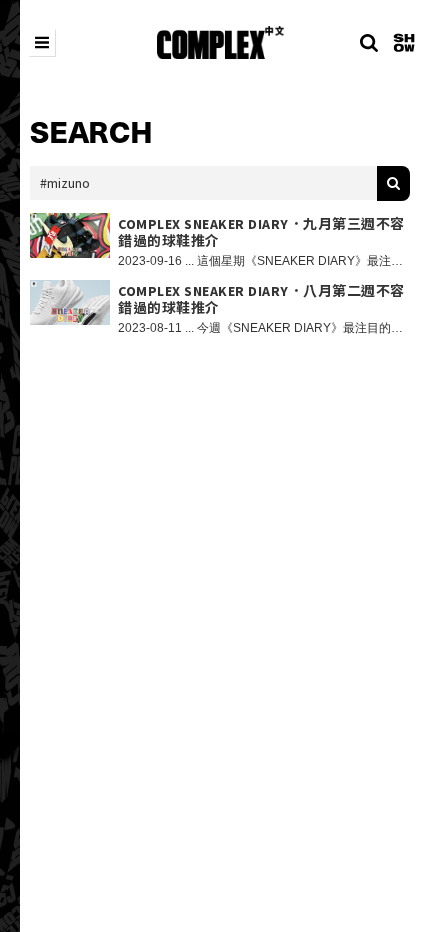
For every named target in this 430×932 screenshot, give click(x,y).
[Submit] (393, 183)
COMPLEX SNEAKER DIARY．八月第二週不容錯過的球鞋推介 (261, 300)
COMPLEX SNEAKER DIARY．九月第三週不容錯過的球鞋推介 (261, 233)
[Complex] (220, 42)
